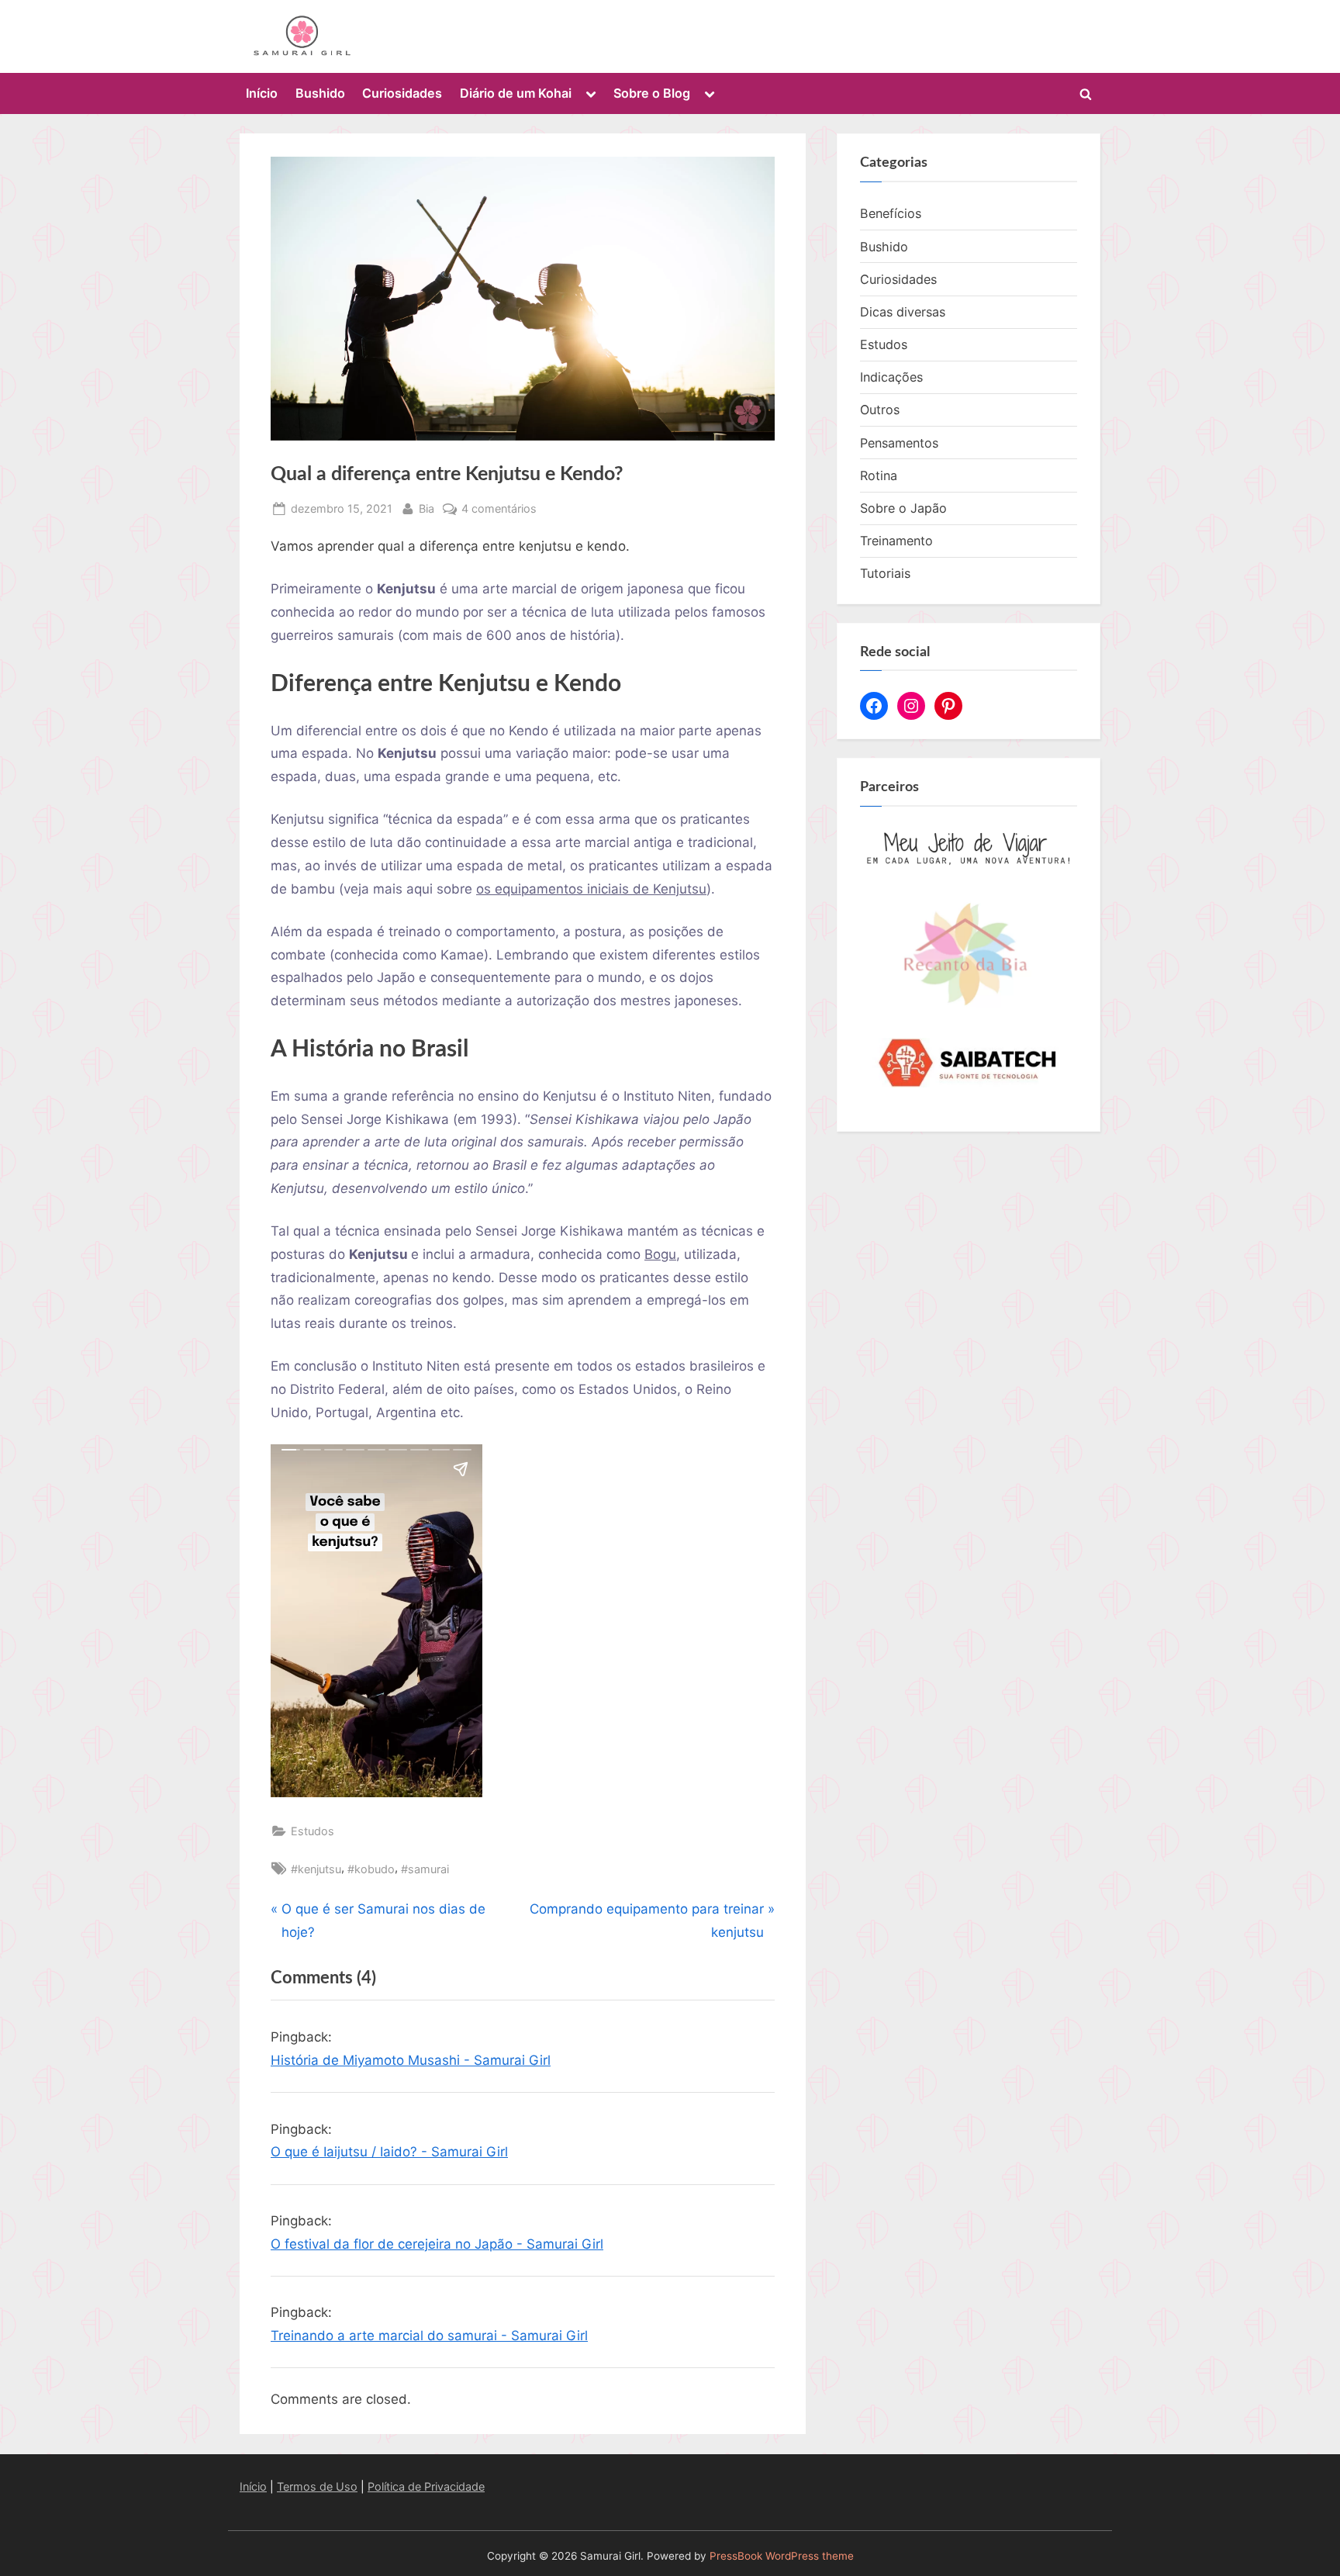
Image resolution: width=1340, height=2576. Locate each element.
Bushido (320, 93)
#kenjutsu (316, 1869)
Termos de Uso (317, 2486)
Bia (427, 508)
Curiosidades (402, 93)
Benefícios (891, 213)
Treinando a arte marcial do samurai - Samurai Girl (429, 2336)
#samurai (425, 1869)
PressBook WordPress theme (782, 2556)
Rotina (879, 475)
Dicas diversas (903, 312)
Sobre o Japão (903, 508)
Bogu (660, 1254)
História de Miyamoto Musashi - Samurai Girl (411, 2060)
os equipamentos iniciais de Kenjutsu (591, 889)
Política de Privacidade (426, 2486)
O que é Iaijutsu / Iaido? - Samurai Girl (389, 2152)
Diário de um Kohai (516, 93)
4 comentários (499, 510)
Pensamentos (899, 443)
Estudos (313, 1831)
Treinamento (896, 541)
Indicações (891, 377)
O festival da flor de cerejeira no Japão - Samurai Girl (437, 2244)
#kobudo (371, 1869)
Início (262, 93)
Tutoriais (885, 573)
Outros (880, 410)
